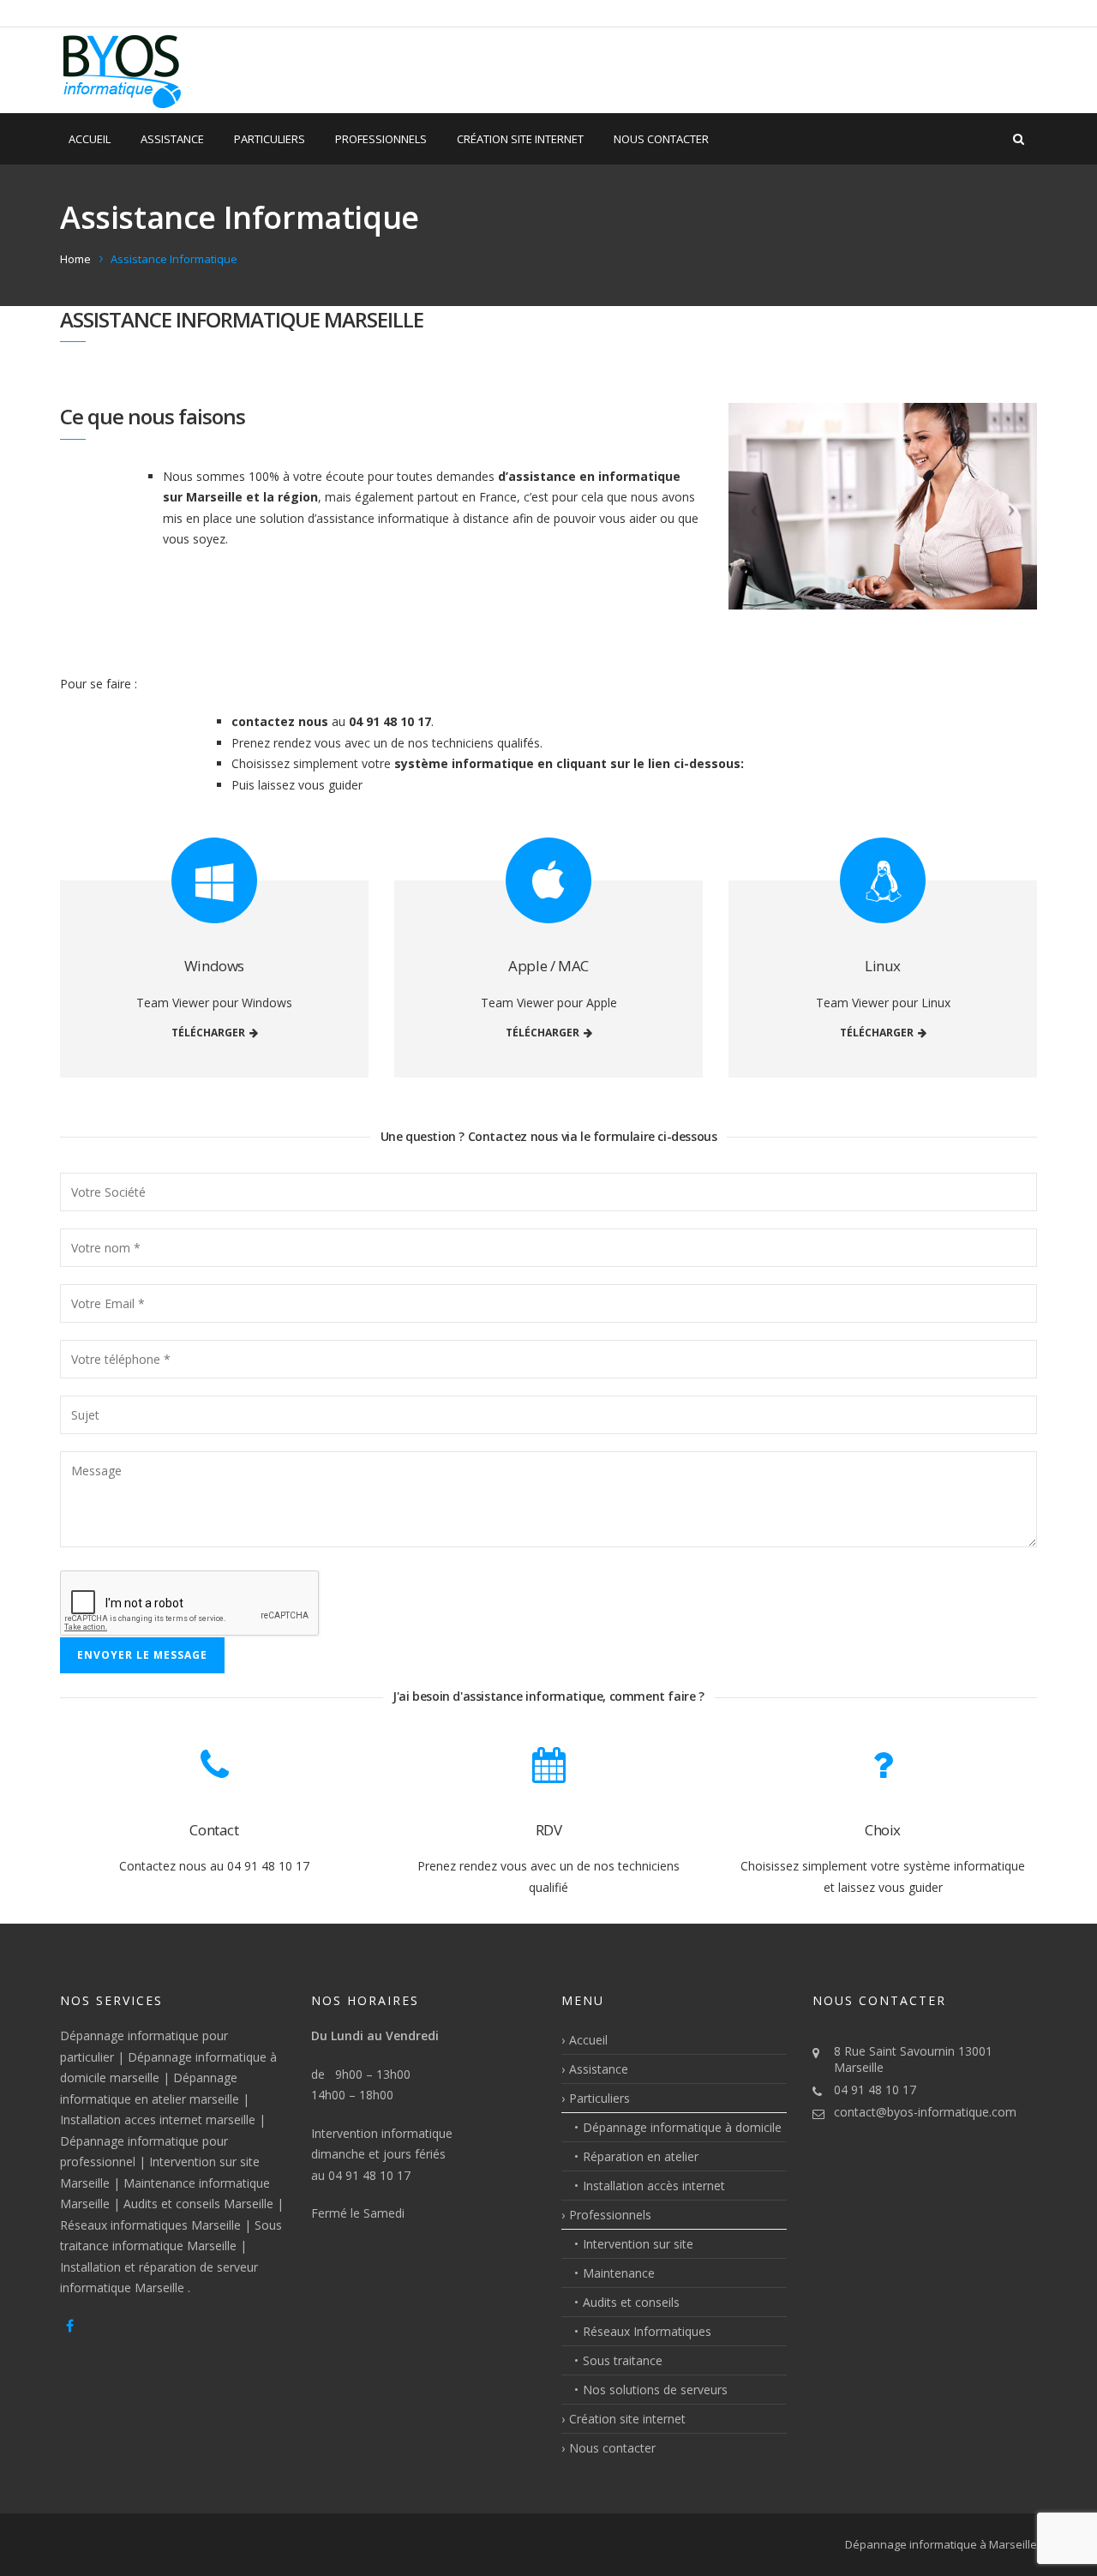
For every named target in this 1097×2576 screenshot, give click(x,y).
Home (75, 259)
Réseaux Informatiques (647, 2331)
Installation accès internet (654, 2186)
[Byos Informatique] (123, 70)
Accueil (90, 139)
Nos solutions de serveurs (655, 2390)
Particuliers (270, 139)
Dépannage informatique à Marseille (941, 2544)
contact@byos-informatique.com (925, 2112)
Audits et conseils (631, 2302)
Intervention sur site (638, 2244)
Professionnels (381, 139)
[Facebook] (70, 2326)
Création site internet (520, 139)
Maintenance (619, 2273)
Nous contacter (661, 139)
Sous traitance (623, 2360)
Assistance (172, 139)
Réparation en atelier (641, 2156)
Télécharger (208, 1033)
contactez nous (280, 721)
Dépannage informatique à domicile (682, 2127)
